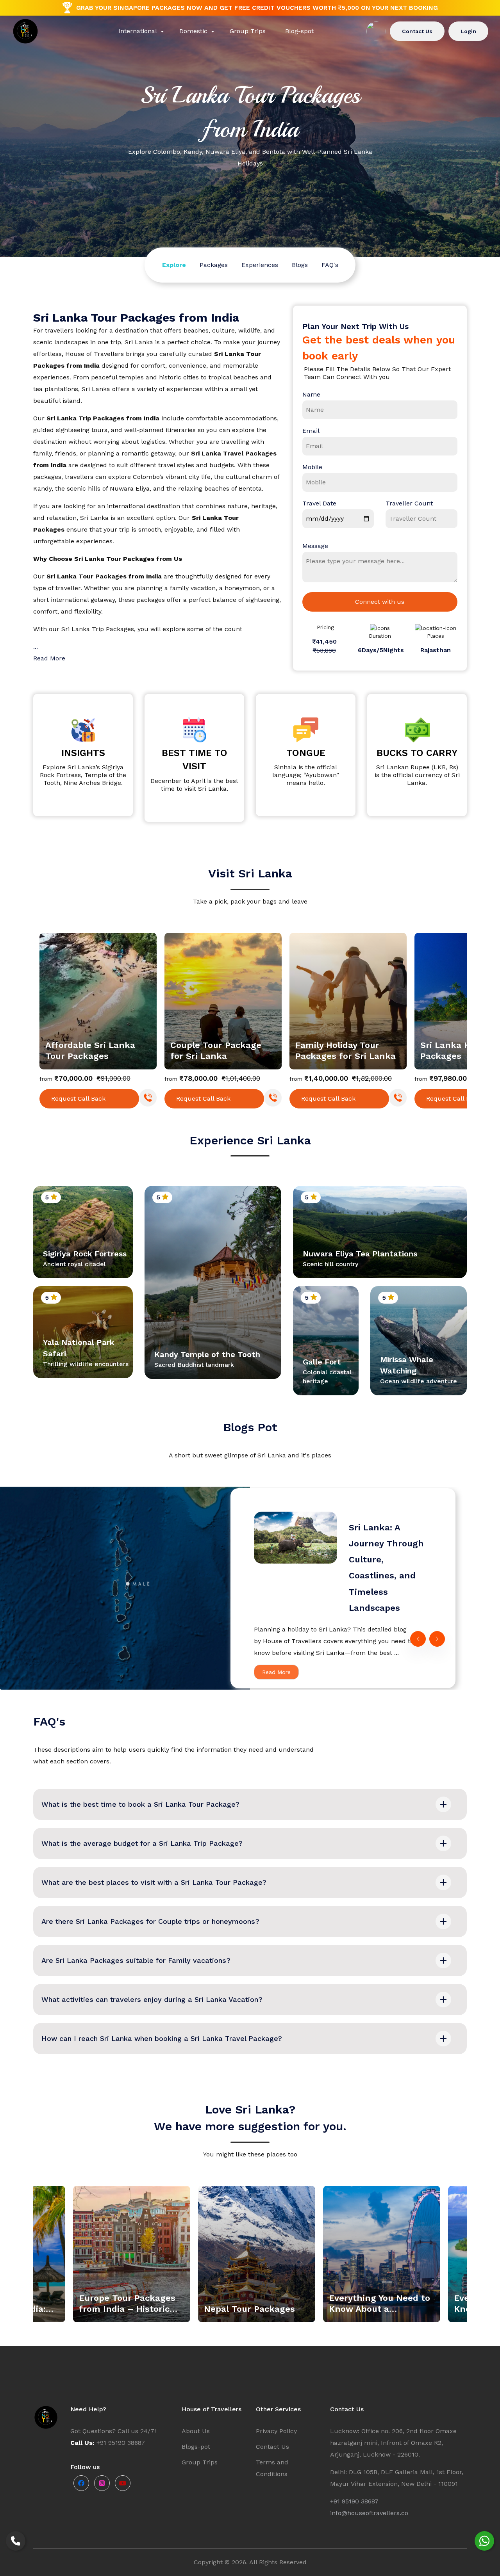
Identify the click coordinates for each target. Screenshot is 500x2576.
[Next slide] (459, 1019)
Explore (174, 265)
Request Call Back (78, 1099)
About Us (196, 2431)
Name (311, 394)
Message (315, 546)
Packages (214, 265)
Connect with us (380, 602)
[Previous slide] (41, 1019)
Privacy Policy (276, 2431)
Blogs (300, 265)
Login (468, 31)
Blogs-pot (196, 2447)
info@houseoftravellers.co (369, 2513)
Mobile (312, 467)
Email (311, 431)
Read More (276, 1672)
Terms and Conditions (272, 2468)
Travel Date (319, 503)
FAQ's (330, 265)
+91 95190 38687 (354, 2501)
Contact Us (417, 31)
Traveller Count (409, 503)
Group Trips (200, 2462)
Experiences (260, 265)
